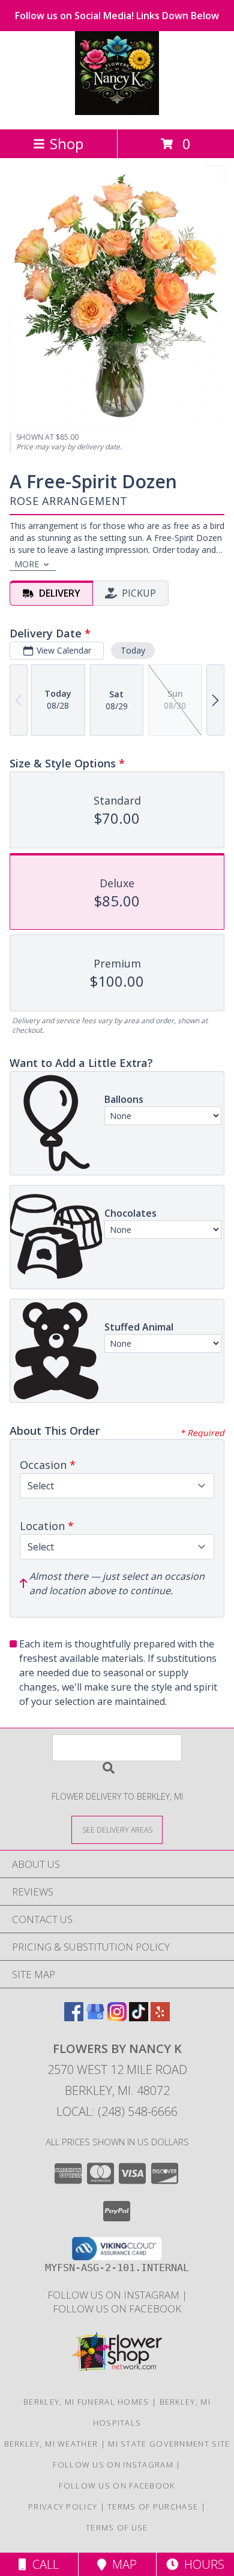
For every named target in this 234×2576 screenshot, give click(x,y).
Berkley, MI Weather (51, 2444)
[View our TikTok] (139, 2017)
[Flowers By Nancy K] (117, 112)
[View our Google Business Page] (95, 2017)
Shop (67, 143)
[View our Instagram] (117, 2017)
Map (121, 2564)
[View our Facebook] (74, 2017)
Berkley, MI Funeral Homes (86, 2402)
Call (43, 2564)
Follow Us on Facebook (117, 2309)
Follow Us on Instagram (115, 2295)
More (27, 564)
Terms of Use (117, 2527)
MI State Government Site (169, 2444)
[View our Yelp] (160, 2017)
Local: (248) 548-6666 (117, 2111)
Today (133, 650)
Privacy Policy (63, 2507)
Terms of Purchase (153, 2507)
